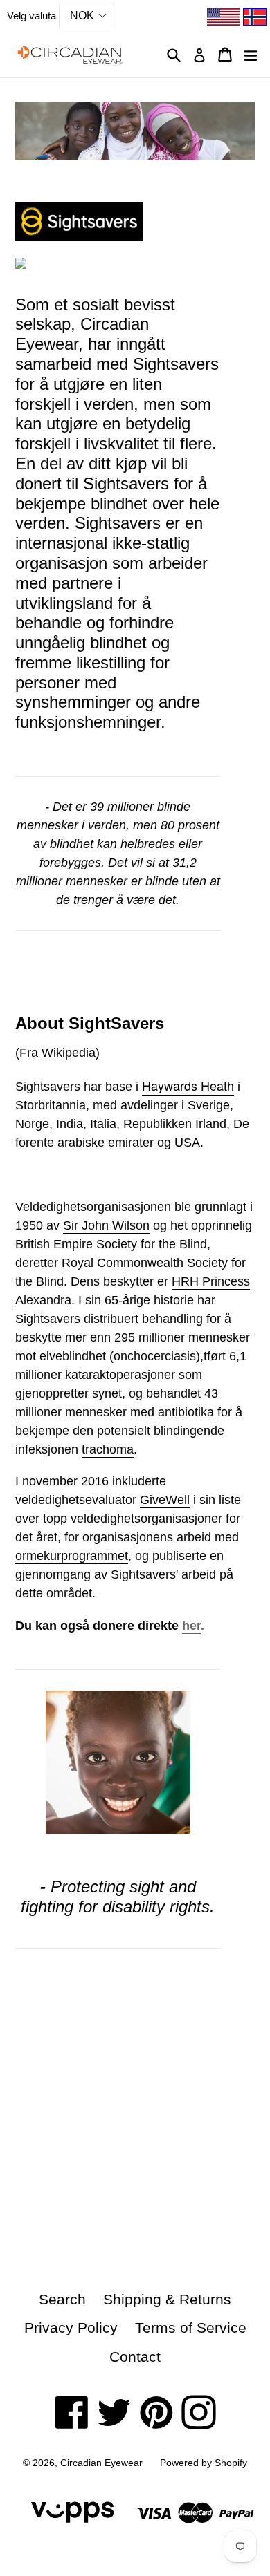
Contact (135, 2357)
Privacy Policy (71, 2328)
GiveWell (165, 1500)
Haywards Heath (188, 1085)
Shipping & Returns (167, 2299)
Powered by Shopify (204, 2463)
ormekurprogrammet (72, 1556)
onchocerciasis (155, 1356)
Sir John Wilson (106, 1225)
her (191, 1626)
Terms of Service (191, 2328)
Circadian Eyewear (101, 2463)
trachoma (108, 1449)
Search (62, 2299)
